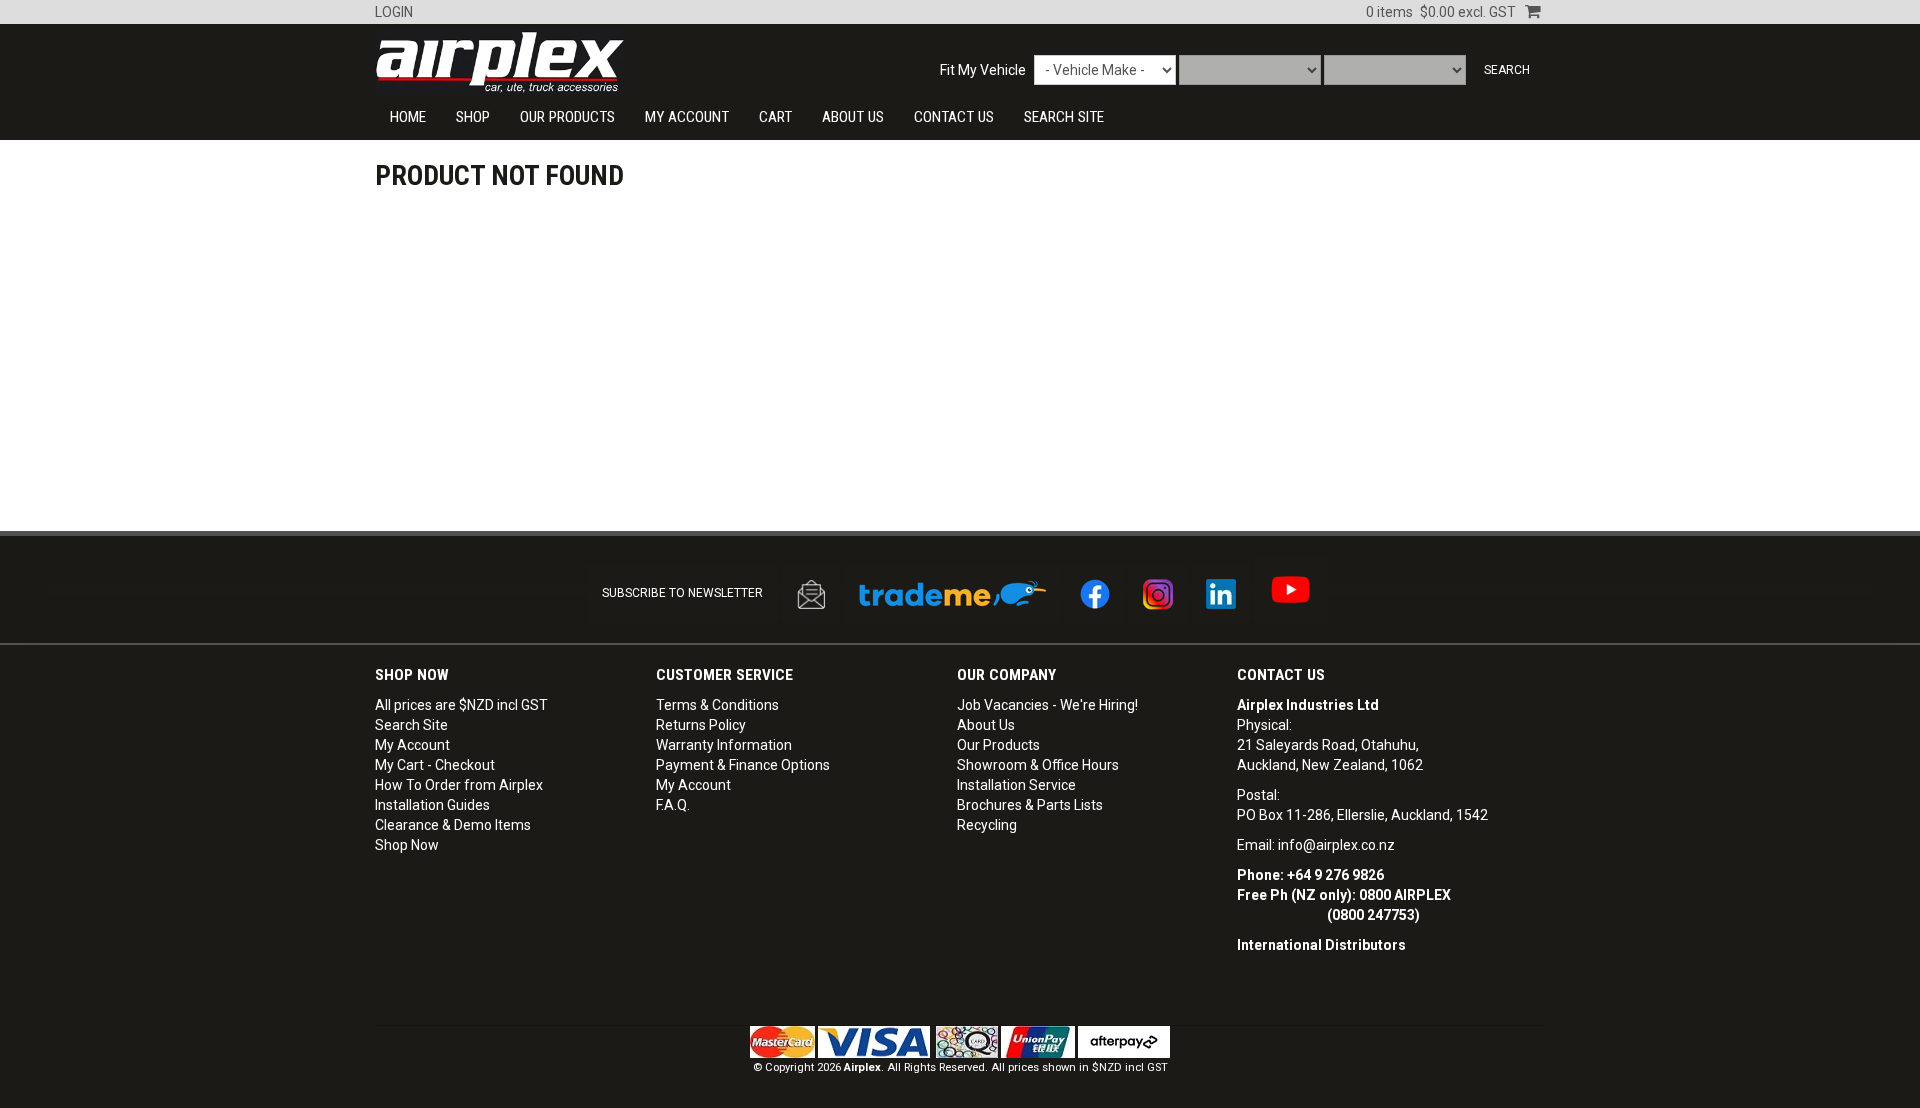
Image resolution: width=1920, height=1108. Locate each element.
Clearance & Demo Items (453, 825)
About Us (853, 117)
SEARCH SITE (1064, 117)
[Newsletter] (811, 593)
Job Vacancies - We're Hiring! (1047, 705)
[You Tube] (1290, 589)
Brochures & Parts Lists (1030, 805)
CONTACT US (954, 117)
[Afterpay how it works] (1124, 1041)
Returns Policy (701, 725)
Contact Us (1281, 675)
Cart (775, 117)
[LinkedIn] (1221, 593)
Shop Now (407, 845)
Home (408, 117)
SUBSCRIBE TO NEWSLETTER (682, 593)
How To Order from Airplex (459, 785)
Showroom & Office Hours (1038, 765)
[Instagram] (1158, 593)
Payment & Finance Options (743, 765)
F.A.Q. (673, 805)
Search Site (411, 725)
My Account (687, 117)
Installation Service (1016, 785)
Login (394, 12)
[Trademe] (953, 593)
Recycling (987, 825)
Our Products (567, 117)
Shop (473, 117)
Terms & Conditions (717, 705)
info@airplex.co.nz (1336, 845)
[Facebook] (1095, 593)
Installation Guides (432, 805)
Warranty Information (724, 745)
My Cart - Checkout (435, 765)
